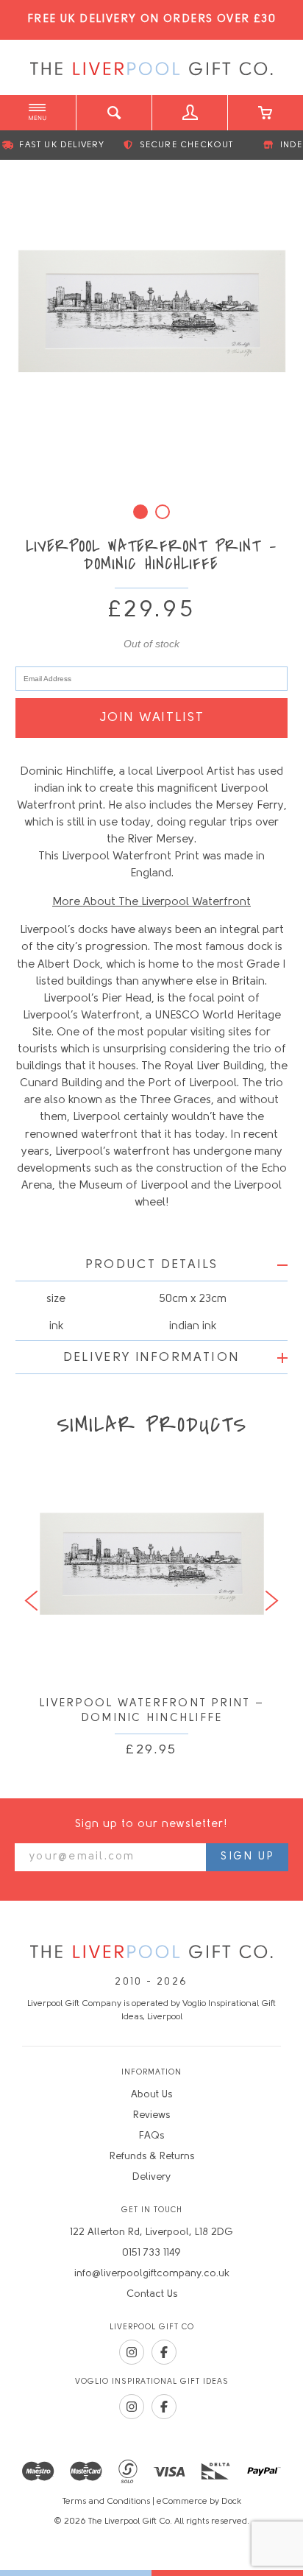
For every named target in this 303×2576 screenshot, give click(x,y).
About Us (151, 2095)
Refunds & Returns (152, 2157)
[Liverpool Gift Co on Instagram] (132, 2352)
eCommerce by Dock (199, 2502)
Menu (38, 113)
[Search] (114, 113)
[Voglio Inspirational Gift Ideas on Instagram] (132, 2407)
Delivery (151, 2177)
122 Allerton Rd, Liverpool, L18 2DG (151, 2232)
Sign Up (247, 1857)
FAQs (151, 2136)
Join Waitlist (152, 718)
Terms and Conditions (106, 2502)
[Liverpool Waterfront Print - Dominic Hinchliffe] (152, 311)
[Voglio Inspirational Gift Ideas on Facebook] (164, 2407)
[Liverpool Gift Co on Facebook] (164, 2352)
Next (272, 1601)
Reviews (151, 2115)
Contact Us (152, 2294)
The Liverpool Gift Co (151, 69)
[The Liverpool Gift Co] (151, 1953)
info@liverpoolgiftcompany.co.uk (152, 2274)
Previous (31, 1601)
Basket (265, 113)
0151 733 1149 (151, 2253)
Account (189, 113)
